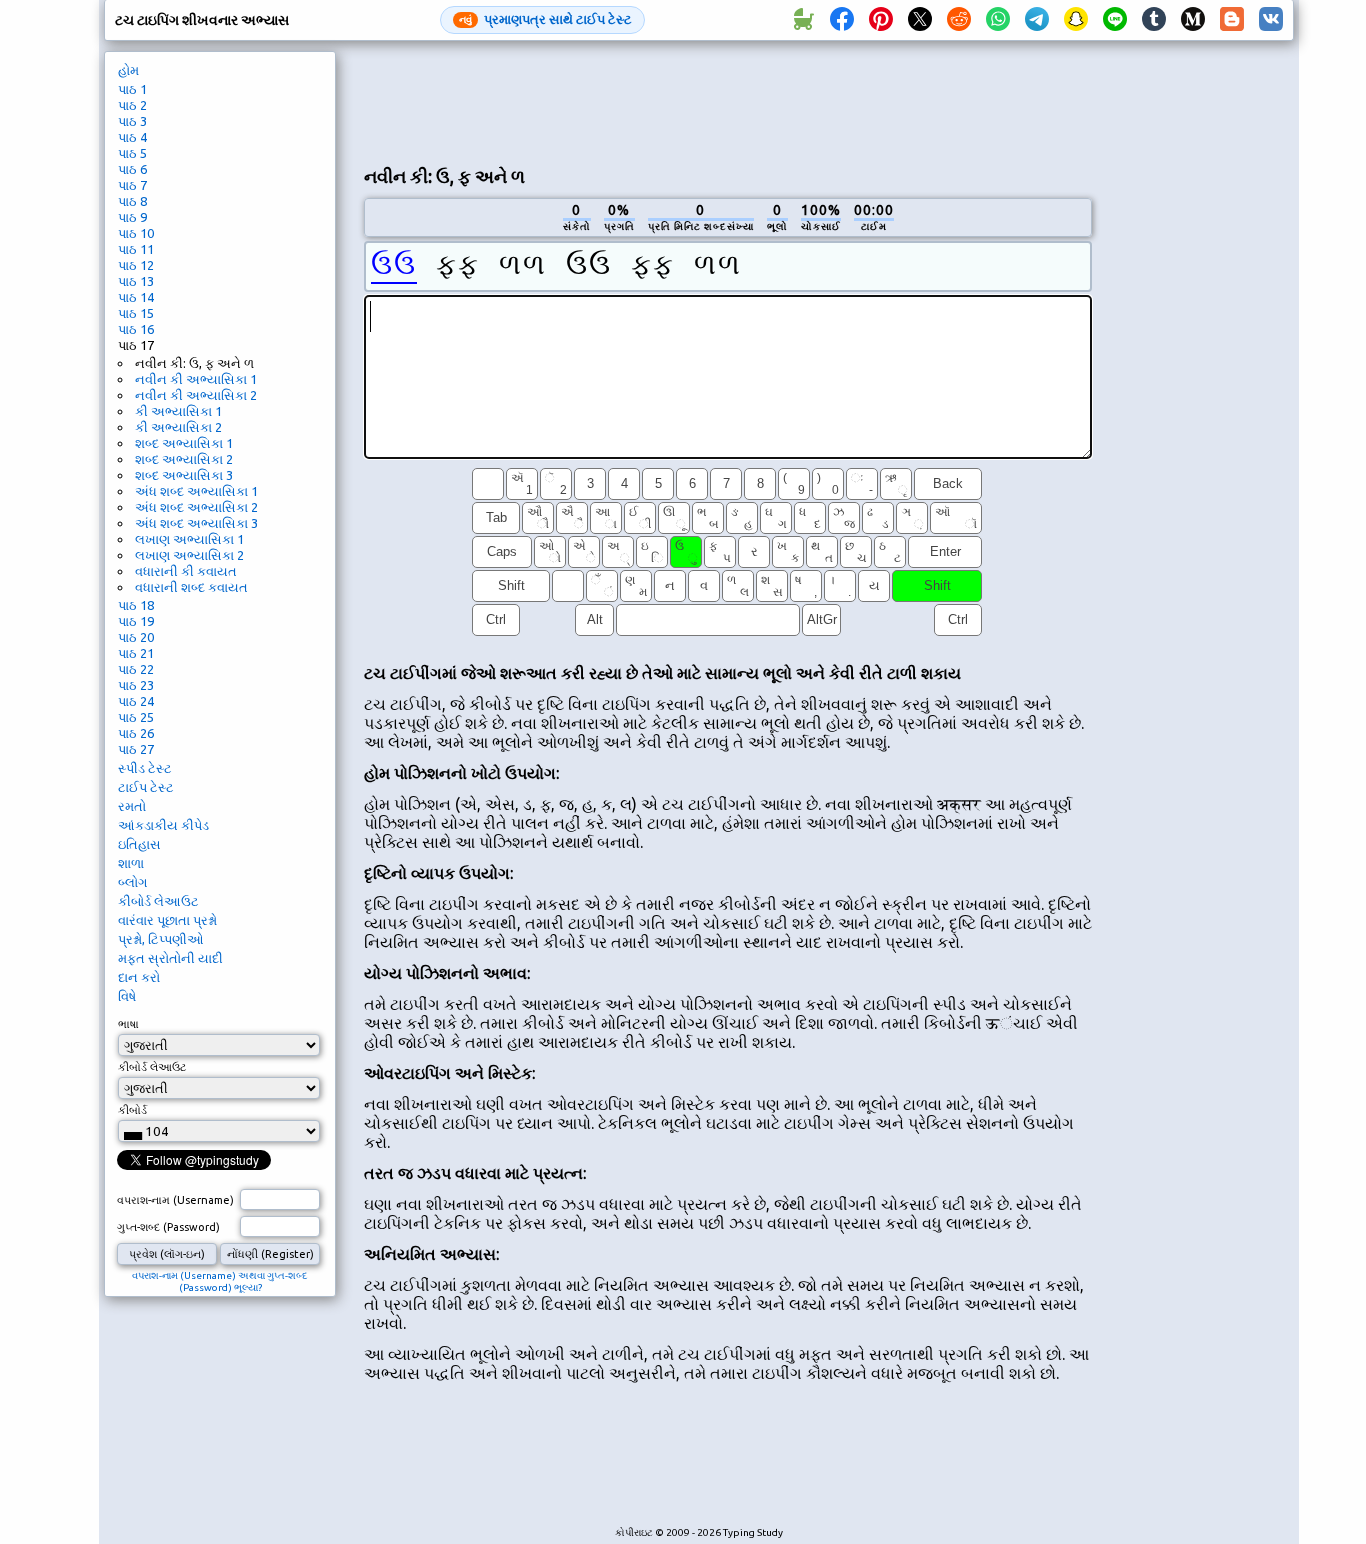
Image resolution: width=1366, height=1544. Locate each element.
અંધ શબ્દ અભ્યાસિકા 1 (196, 491)
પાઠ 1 (132, 89)
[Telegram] (1037, 20)
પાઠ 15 (136, 313)
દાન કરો (139, 977)
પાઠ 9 (132, 217)
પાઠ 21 (136, 653)
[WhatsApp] (998, 20)
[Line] (1115, 20)
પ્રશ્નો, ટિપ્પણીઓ (161, 939)
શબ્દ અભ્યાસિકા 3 (184, 475)
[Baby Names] (803, 20)
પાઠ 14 (136, 297)
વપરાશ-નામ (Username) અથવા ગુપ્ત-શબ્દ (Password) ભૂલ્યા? (220, 1281)
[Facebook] (842, 20)
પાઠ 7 (132, 185)
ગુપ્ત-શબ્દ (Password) (168, 1227)
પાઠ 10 (136, 233)
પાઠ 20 (136, 637)
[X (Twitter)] (920, 20)
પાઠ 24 (136, 701)
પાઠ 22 (136, 669)
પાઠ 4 (132, 137)
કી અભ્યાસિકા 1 (178, 411)
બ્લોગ (132, 882)
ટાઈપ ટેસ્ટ (146, 787)
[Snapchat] (1076, 20)
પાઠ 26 (136, 733)
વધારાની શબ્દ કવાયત (191, 587)
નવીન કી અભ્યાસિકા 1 (196, 379)
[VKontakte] (1271, 20)
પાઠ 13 (136, 281)
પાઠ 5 (132, 153)
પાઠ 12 (136, 265)
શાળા (131, 863)
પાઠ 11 (136, 249)
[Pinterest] (881, 20)
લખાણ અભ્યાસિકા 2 (189, 555)
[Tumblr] (1154, 20)
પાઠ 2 (132, 105)
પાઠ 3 (132, 121)
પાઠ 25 (136, 717)
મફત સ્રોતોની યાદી (170, 958)
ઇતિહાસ (139, 844)
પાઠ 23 (136, 685)
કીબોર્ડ (132, 1110)
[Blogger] (1232, 20)
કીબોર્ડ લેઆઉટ (158, 901)
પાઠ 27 (136, 749)
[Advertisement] (728, 101)
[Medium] (1193, 20)
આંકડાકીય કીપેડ (163, 825)
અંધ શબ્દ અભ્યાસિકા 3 (196, 523)
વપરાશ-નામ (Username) (175, 1200)
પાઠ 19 (136, 621)
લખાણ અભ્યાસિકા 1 (189, 539)
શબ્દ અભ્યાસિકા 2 (184, 459)
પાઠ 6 (132, 169)
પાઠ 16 (136, 329)
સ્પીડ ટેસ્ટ (145, 768)
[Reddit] (959, 20)
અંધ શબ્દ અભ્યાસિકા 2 (196, 507)
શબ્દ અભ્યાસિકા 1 (184, 443)
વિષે (127, 996)
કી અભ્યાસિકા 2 (178, 427)
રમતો (132, 806)
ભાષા (128, 1024)
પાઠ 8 (132, 201)
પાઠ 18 (136, 605)
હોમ (128, 70)
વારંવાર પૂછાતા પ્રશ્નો (167, 920)
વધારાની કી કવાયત (186, 571)
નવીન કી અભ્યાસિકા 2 (196, 395)
